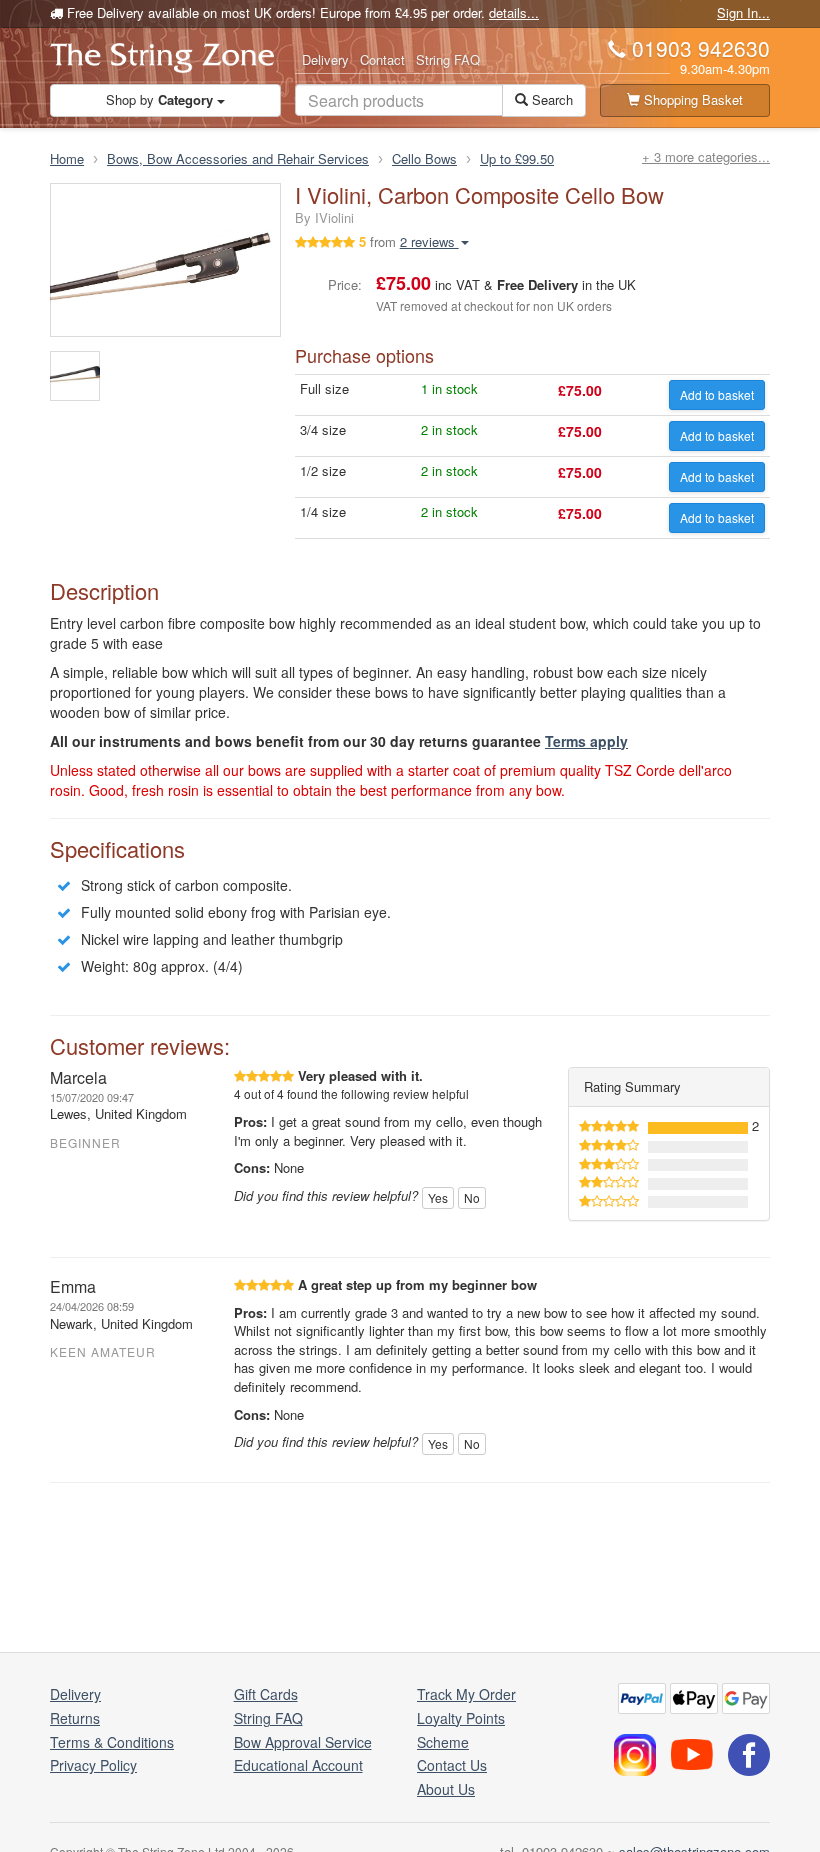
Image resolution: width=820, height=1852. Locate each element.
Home (67, 158)
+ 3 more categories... (706, 156)
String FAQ (448, 59)
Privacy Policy (93, 1765)
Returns (75, 1718)
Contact (382, 59)
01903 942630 (701, 48)
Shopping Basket (691, 99)
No (472, 1197)
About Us (446, 1789)
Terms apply (586, 741)
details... (514, 12)
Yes (438, 1197)
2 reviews (429, 241)
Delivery (325, 59)
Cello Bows (424, 158)
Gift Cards (266, 1694)
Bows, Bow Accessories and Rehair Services (238, 158)
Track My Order (466, 1694)
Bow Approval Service (303, 1742)
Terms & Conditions (112, 1742)
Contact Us (452, 1765)
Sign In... (743, 12)
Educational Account (298, 1765)
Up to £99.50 (517, 158)
